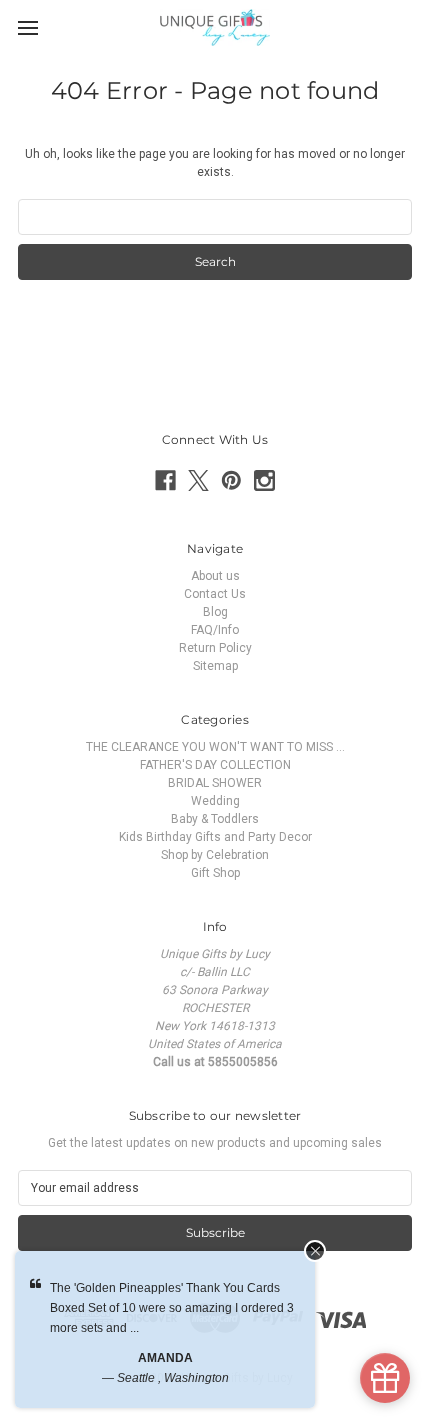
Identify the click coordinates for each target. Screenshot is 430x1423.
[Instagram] (264, 480)
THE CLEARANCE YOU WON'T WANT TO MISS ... (215, 747)
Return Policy (215, 648)
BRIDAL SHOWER (215, 783)
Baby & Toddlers (215, 819)
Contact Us (215, 594)
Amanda (165, 1358)
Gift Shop (215, 873)
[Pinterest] (231, 480)
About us (215, 576)
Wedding (215, 801)
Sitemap (215, 666)
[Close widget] (315, 1251)
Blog (215, 612)
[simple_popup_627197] (385, 1378)
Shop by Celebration (215, 855)
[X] (198, 480)
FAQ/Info (215, 630)
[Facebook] (165, 480)
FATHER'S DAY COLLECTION (215, 765)
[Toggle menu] (27, 27)
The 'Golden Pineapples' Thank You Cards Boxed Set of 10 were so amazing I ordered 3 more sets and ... (172, 1308)
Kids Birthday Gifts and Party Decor (215, 837)
